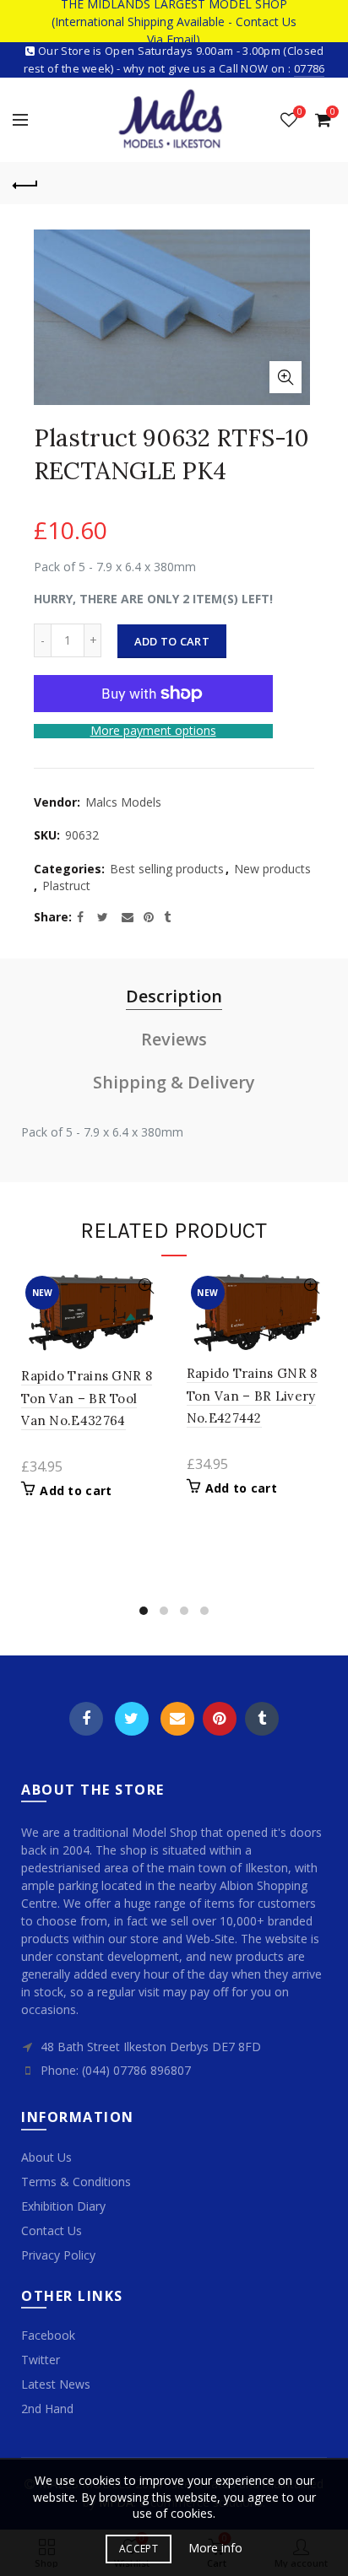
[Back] (25, 183)
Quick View (147, 1286)
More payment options (153, 731)
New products (272, 869)
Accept (139, 2549)
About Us (46, 2157)
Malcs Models (123, 802)
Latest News (56, 2384)
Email (177, 1719)
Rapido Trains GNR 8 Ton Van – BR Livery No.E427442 (252, 1396)
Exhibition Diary (63, 2206)
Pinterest (220, 1719)
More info (215, 2548)
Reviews (174, 1039)
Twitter (132, 1719)
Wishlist (299, 112)
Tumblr (262, 1719)
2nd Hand (47, 2409)
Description (174, 996)
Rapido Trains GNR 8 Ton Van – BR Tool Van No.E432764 (87, 1398)
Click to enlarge (285, 377)
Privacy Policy (58, 2255)
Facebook (86, 1719)
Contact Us (52, 2230)
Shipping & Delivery (174, 1082)
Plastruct (66, 886)
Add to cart (172, 641)
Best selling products (167, 869)
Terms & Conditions (76, 2182)
